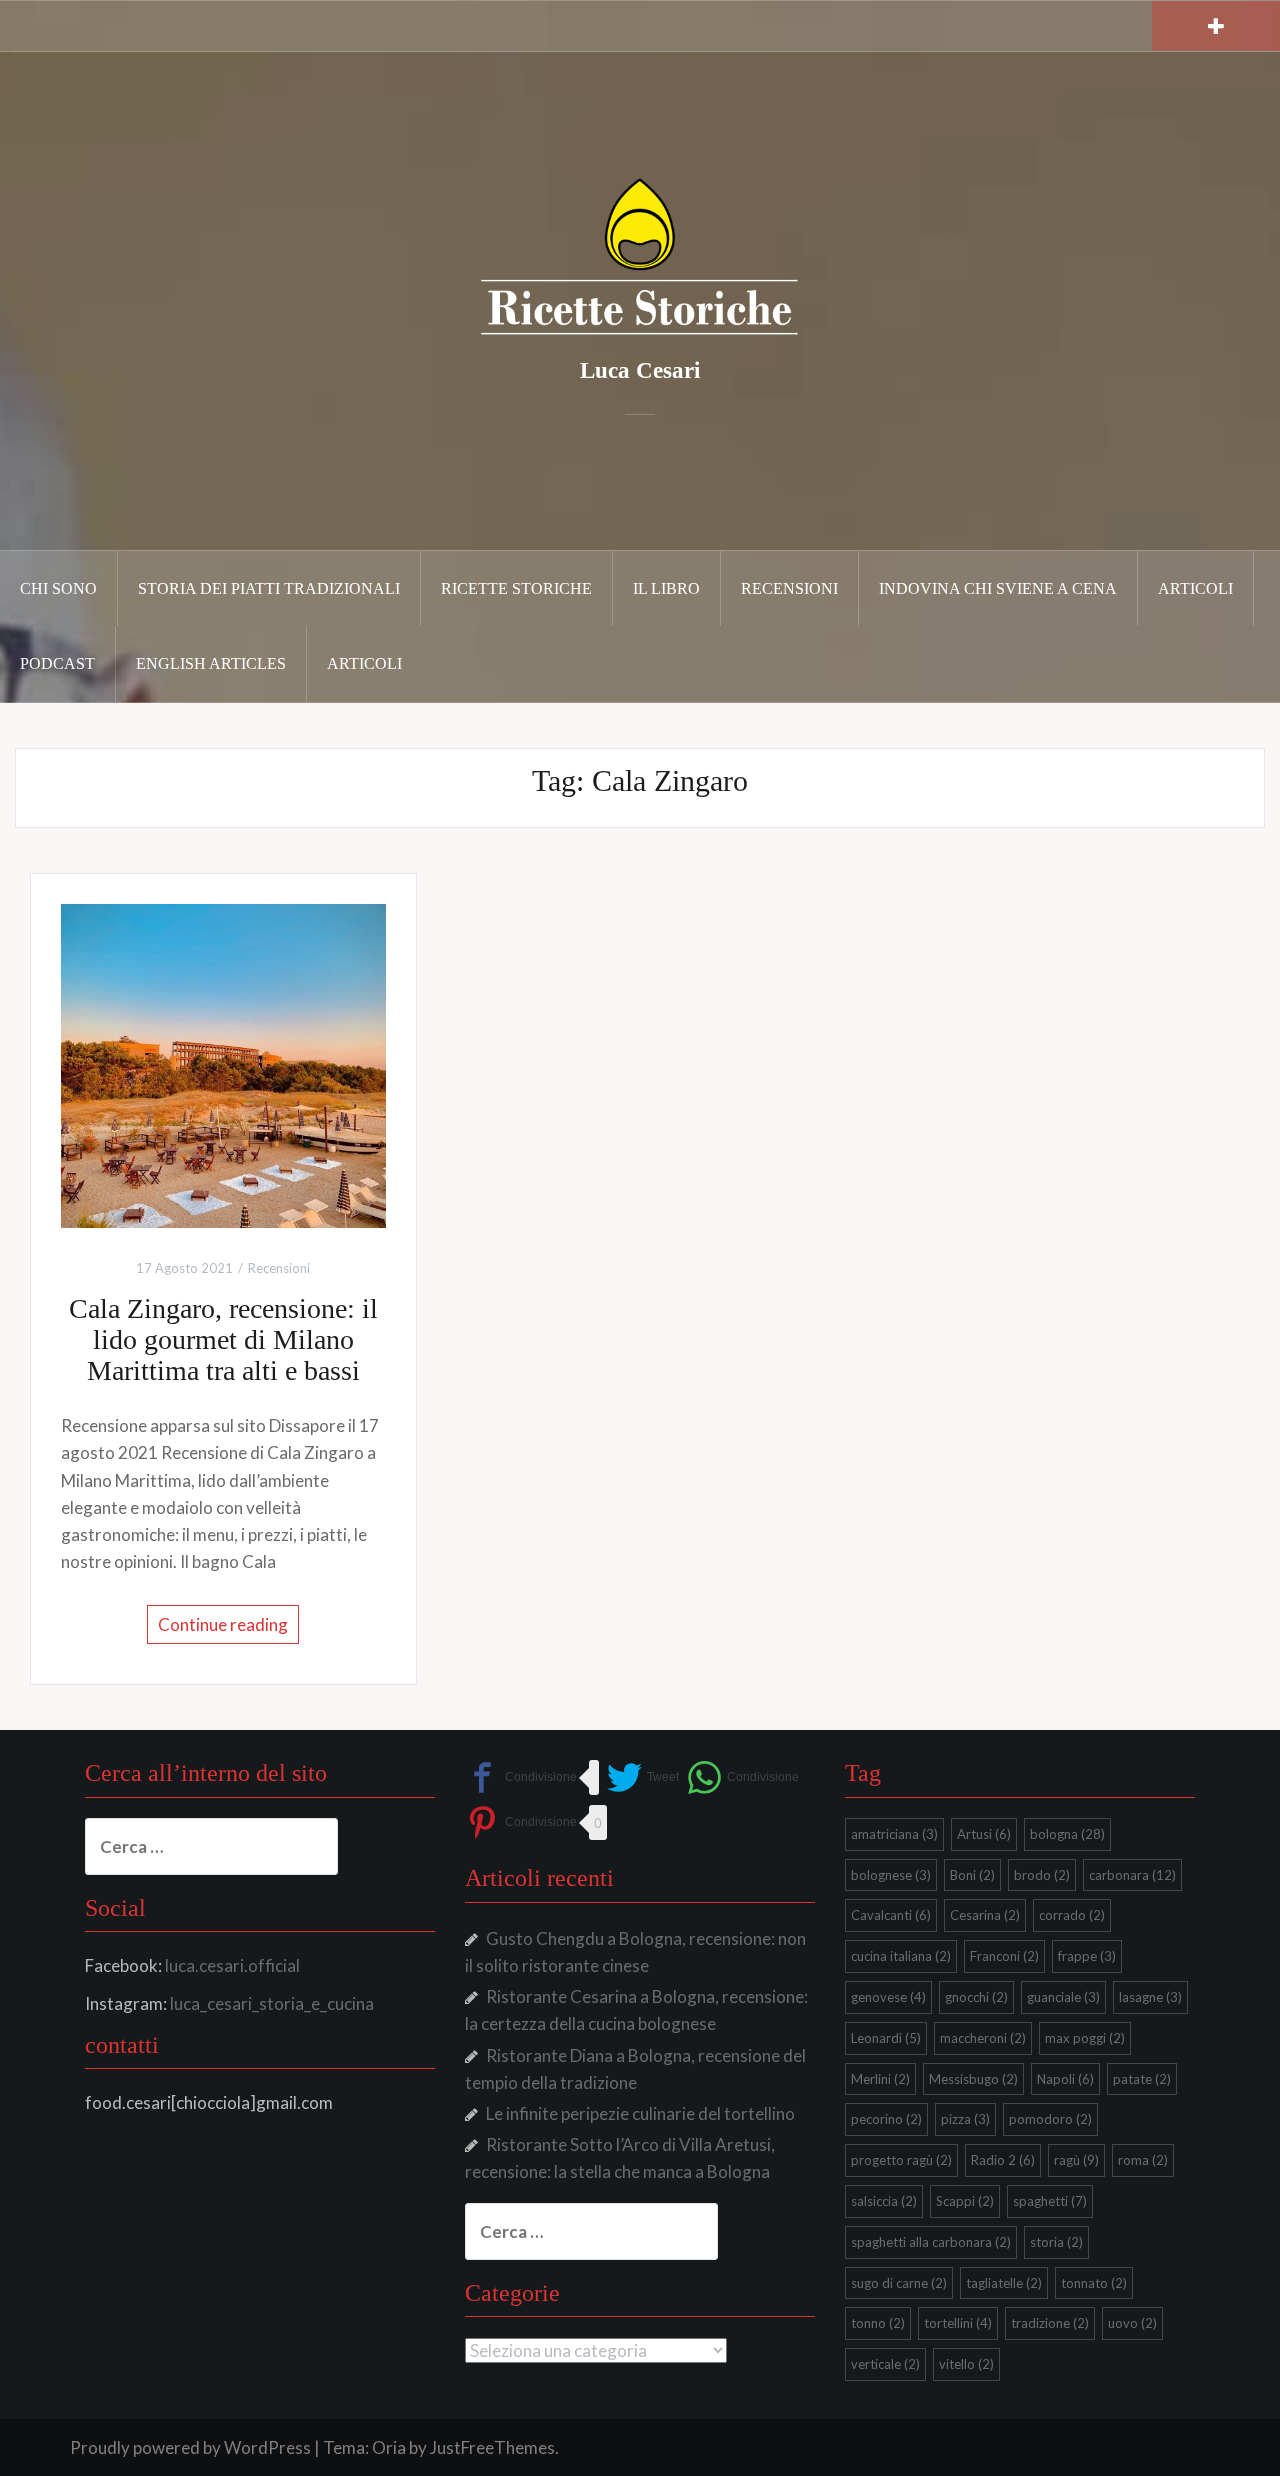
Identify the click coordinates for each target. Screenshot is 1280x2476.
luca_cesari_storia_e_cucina (272, 2003)
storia (1056, 2242)
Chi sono (58, 588)
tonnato (1094, 2283)
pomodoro (1050, 2119)
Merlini (880, 2079)
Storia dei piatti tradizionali (269, 588)
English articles (211, 663)
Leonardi (886, 2038)
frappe (1087, 1956)
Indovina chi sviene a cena (998, 588)
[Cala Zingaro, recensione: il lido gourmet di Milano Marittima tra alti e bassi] (223, 1063)
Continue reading (223, 1624)
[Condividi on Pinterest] (521, 1822)
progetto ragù (901, 2160)
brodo (1042, 1875)
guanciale (1063, 1997)
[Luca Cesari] (640, 255)
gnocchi (976, 1997)
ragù (1076, 2160)
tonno (878, 2323)
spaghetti (1050, 2201)
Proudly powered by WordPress (190, 2447)
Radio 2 (1003, 2160)
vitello (966, 2364)
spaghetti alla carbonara (931, 2242)
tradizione (1050, 2323)
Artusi (984, 1834)
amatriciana (894, 1834)
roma (1143, 2160)
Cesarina (985, 1915)
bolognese (891, 1875)
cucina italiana (901, 1956)
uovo (1132, 2323)
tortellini (958, 2323)
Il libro (666, 588)
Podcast (57, 663)
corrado (1072, 1915)
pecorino (886, 2119)
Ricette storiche (516, 588)
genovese (888, 1997)
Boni (972, 1875)
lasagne (1150, 1997)
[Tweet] (643, 1777)
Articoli (1195, 588)
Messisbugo (973, 2079)
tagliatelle (1004, 2283)
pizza (965, 2119)
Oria (389, 2447)
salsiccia (884, 2201)
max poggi (1085, 2038)
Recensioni (789, 588)
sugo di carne (899, 2283)
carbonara (1132, 1875)
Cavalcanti (891, 1915)
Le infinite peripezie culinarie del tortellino (640, 2113)
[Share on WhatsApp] (743, 1777)
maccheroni (983, 2038)
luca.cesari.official (232, 1965)
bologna (1067, 1834)
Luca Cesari (640, 370)
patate (1142, 2079)
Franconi (1004, 1956)
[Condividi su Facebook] (521, 1777)
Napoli (1065, 2079)
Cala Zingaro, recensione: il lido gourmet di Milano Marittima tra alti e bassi (223, 1339)
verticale (885, 2364)
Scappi (965, 2201)
